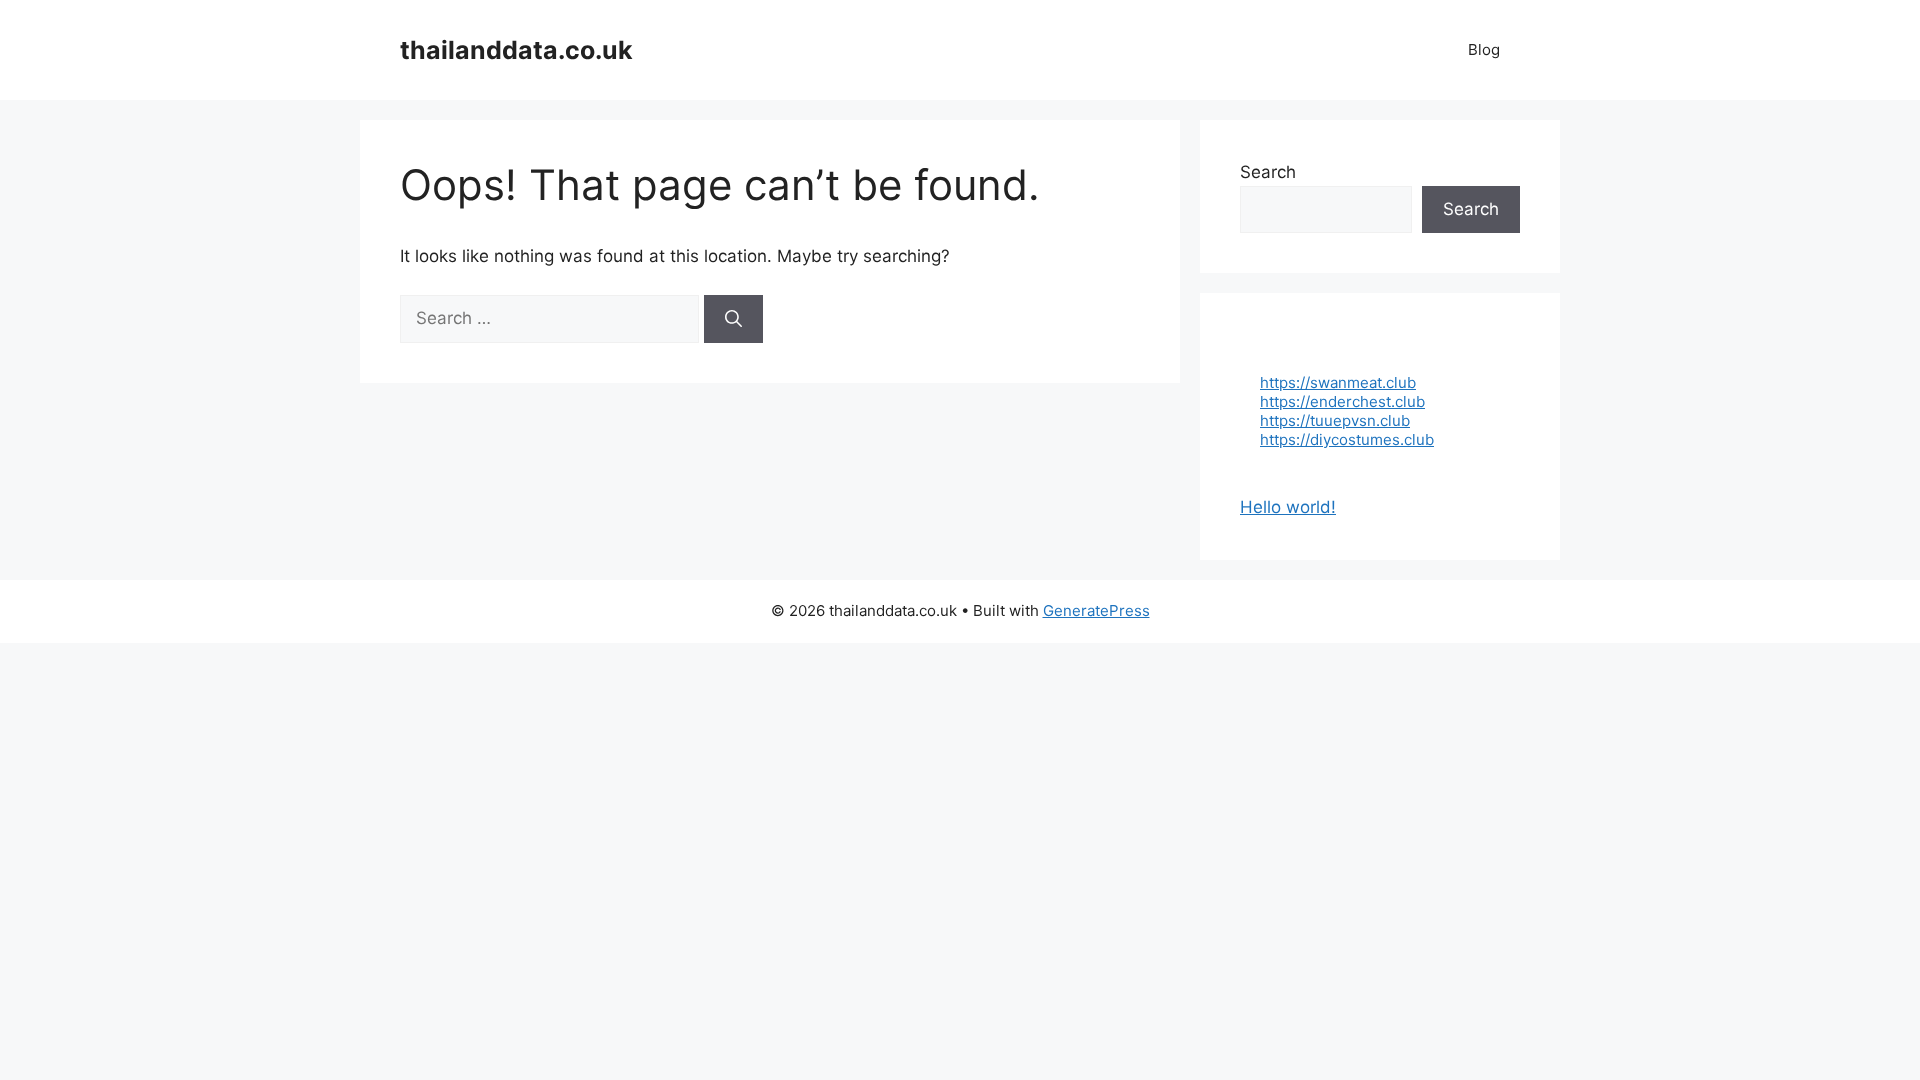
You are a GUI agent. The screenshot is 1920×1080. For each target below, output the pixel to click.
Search (1268, 172)
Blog (1484, 49)
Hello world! (1288, 507)
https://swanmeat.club (1338, 382)
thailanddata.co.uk (516, 50)
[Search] (733, 319)
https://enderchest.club (1342, 401)
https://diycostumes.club (1347, 439)
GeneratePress (1096, 610)
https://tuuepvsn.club (1335, 420)
